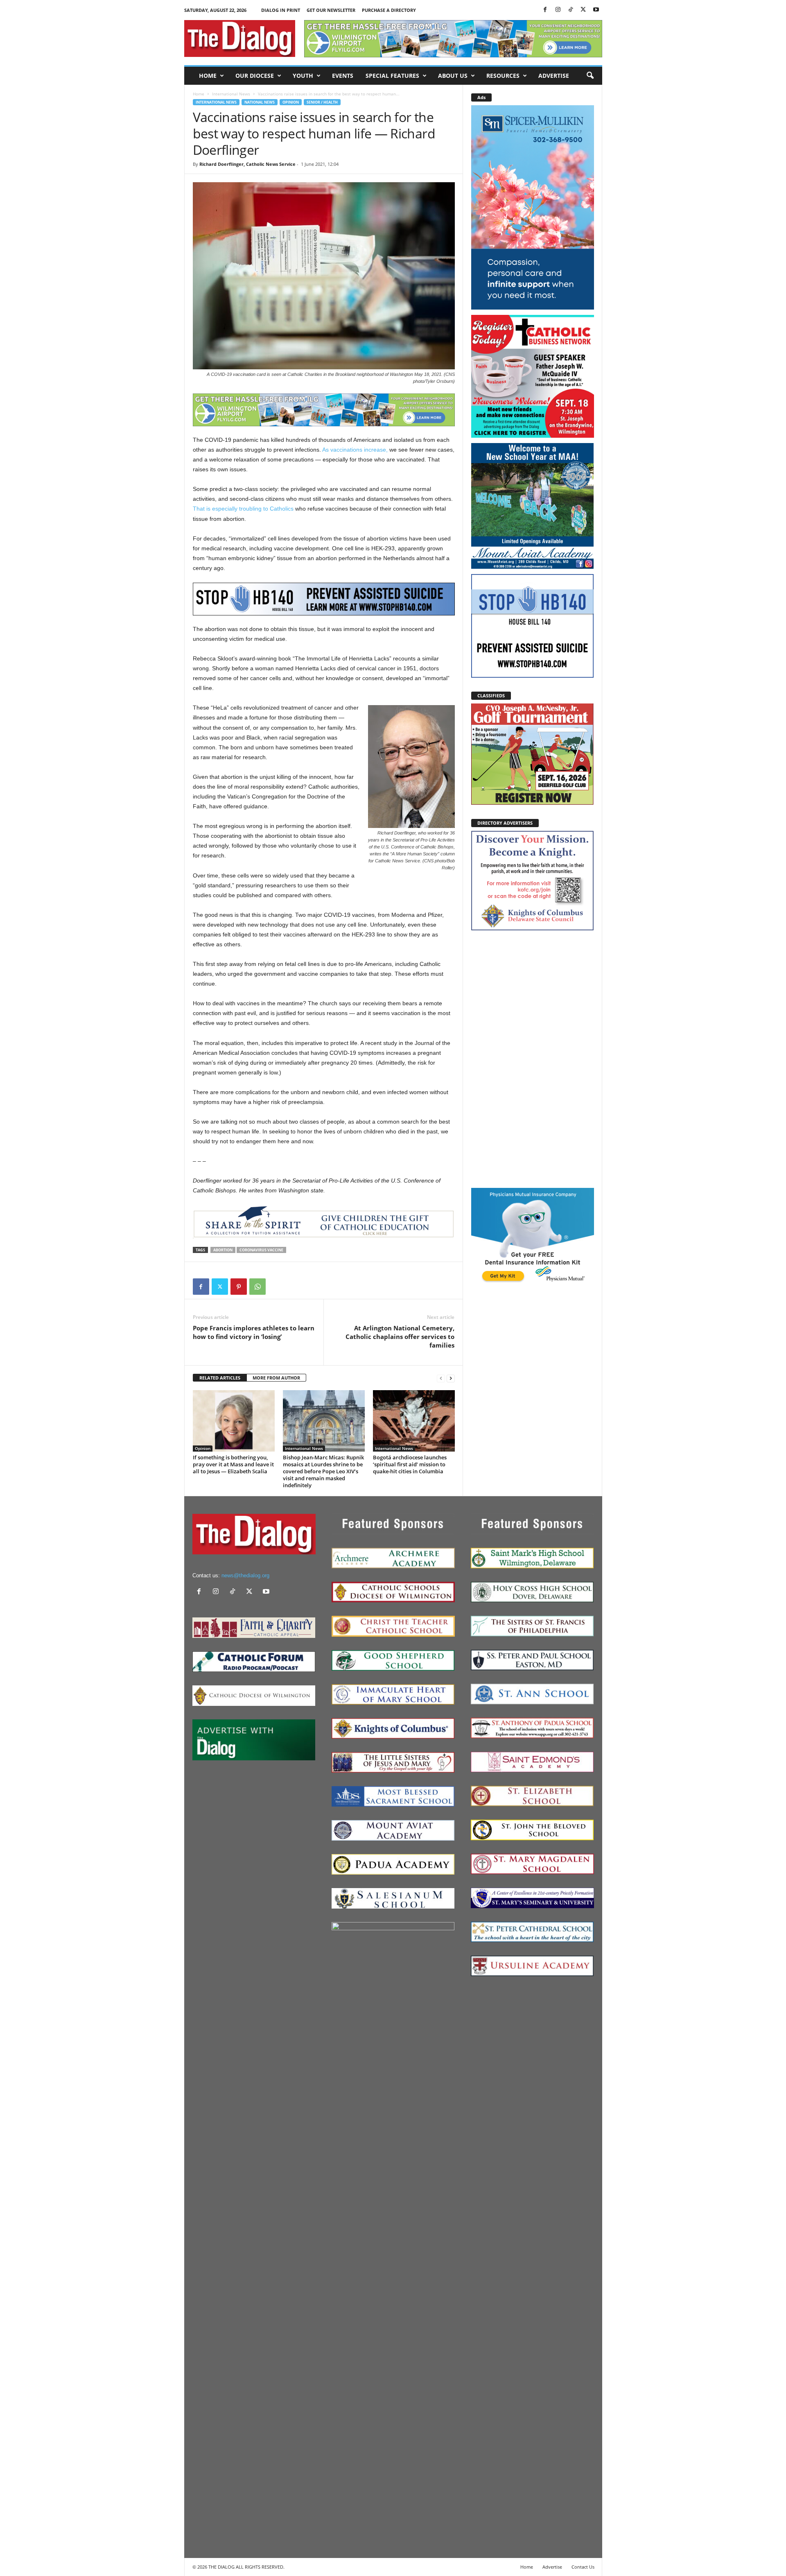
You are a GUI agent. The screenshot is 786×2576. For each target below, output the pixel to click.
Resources (503, 76)
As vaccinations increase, (355, 450)
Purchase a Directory (389, 10)
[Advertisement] (533, 1058)
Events (343, 76)
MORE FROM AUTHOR (276, 1378)
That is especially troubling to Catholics (243, 509)
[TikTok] (571, 10)
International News (231, 94)
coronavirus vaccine (261, 1250)
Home (208, 76)
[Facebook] (545, 10)
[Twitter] (583, 10)
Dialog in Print (281, 10)
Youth (303, 76)
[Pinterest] (239, 1287)
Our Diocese (255, 76)
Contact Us (583, 2567)
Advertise (554, 76)
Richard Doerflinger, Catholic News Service (247, 164)
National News (260, 102)
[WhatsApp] (257, 1287)
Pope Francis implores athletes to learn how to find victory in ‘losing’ (254, 1332)
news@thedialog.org (245, 1575)
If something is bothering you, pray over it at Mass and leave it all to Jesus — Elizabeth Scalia (233, 1464)
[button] (590, 76)
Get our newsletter (331, 10)
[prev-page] (441, 1378)
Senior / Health (322, 102)
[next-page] (451, 1378)
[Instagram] (558, 10)
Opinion (291, 102)
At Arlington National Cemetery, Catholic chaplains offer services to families (400, 1337)
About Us (453, 76)
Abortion (223, 1250)
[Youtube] (596, 10)
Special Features (392, 76)
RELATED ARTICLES (220, 1378)
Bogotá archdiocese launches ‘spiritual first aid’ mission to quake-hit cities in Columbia (410, 1464)
